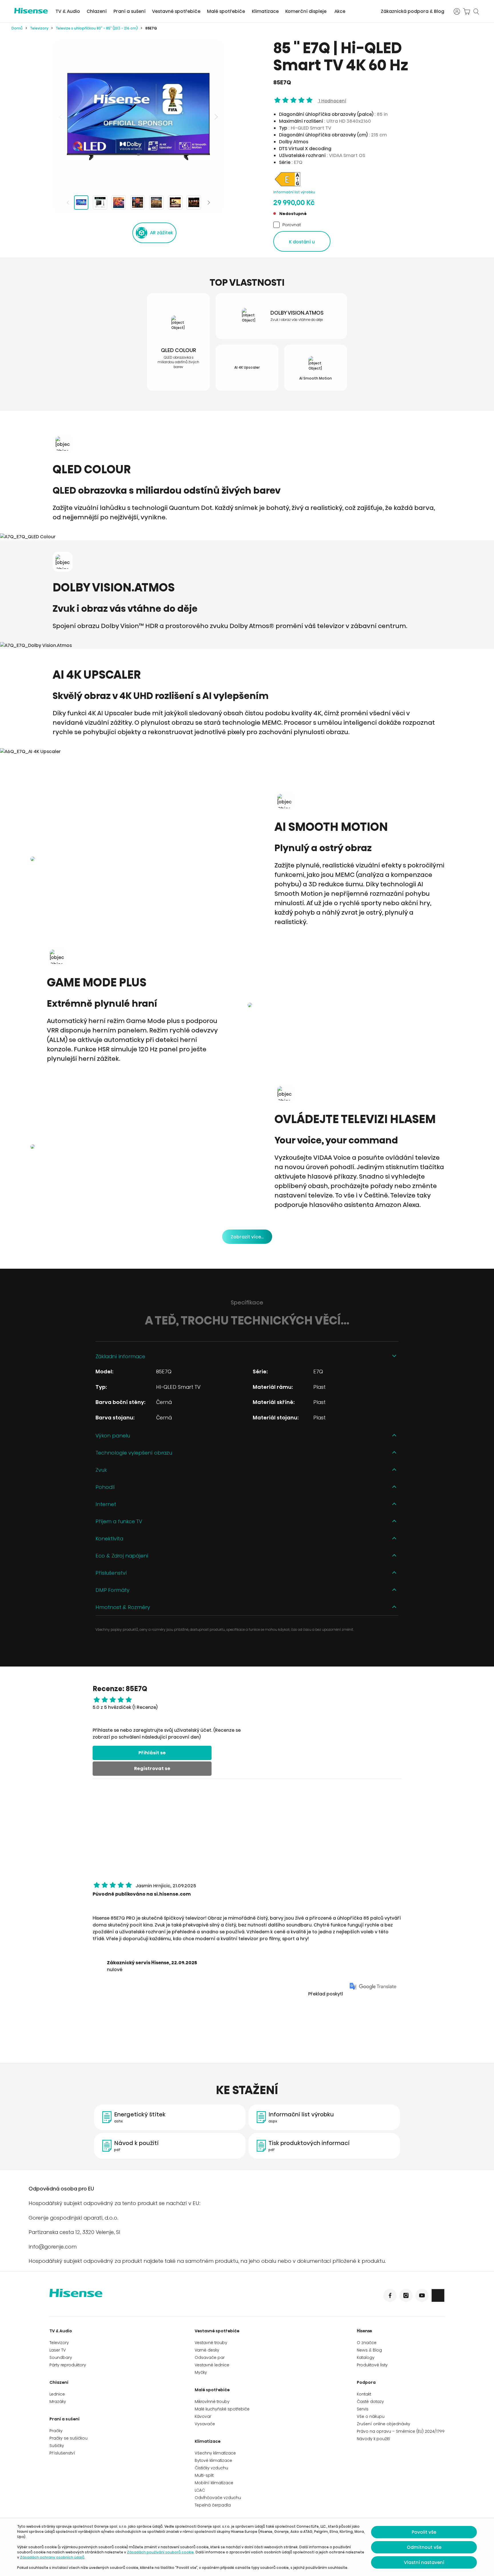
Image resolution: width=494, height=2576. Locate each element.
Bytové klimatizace (213, 2460)
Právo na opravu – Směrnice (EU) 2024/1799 (401, 2431)
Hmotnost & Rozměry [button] (123, 1607)
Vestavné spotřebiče (176, 11)
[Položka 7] (194, 202)
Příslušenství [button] (111, 1573)
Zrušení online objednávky (384, 2424)
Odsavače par (210, 2357)
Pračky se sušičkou (68, 2438)
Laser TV (58, 2350)
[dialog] (247, 2547)
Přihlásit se (152, 1753)
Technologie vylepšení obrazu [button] (134, 1453)
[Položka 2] (100, 202)
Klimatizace (265, 11)
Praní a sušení (130, 11)
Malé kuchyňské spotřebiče (222, 2409)
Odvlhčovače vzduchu (218, 2498)
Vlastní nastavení (424, 2562)
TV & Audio (68, 11)
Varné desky (207, 2350)
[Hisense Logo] (148, 2297)
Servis (363, 2409)
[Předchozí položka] (61, 117)
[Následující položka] (216, 117)
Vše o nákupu (371, 2416)
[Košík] (467, 11)
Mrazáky (58, 2402)
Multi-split (204, 2475)
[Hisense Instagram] (406, 2295)
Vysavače (205, 2424)
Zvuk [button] (101, 1470)
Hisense (364, 2331)
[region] (138, 117)
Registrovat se (152, 1768)
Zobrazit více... (247, 1237)
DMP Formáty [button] (112, 1590)
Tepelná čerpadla (213, 2505)
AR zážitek (162, 233)
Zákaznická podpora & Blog (413, 11)
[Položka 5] (156, 202)
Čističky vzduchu (211, 2468)
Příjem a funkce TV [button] (119, 1521)
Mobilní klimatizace (214, 2483)
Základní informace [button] (120, 1356)
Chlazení (97, 11)
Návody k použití (374, 2439)
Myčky (201, 2372)
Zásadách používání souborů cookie (160, 2552)
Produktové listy (372, 2365)
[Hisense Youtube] (422, 2295)
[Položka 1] (81, 202)
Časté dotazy (370, 2402)
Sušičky (57, 2446)
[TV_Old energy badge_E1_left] (288, 186)
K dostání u (302, 242)
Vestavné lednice (212, 2365)
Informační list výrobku (294, 192)
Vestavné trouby (211, 2343)
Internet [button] (106, 1504)
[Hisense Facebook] (390, 2295)
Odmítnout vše (424, 2547)
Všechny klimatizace (215, 2453)
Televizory (39, 28)
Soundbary (61, 2357)
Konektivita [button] (109, 1539)
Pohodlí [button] (105, 1487)
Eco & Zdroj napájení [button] (122, 1556)
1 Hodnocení (332, 101)
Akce (340, 11)
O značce (367, 2343)
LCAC (200, 2490)
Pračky (56, 2431)
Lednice (57, 2394)
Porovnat (292, 225)
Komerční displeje (306, 11)
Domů (17, 28)
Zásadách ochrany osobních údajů (52, 2557)
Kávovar (203, 2416)
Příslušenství (62, 2453)
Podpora (366, 2382)
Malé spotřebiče (226, 11)
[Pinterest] (438, 2295)
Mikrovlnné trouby (212, 2402)
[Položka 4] (138, 202)
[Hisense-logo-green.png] (31, 11)
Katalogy (366, 2357)
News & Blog (369, 2350)
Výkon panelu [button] (113, 1436)
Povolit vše (424, 2532)
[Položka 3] (119, 202)
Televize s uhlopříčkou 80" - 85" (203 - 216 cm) (97, 28)
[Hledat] (476, 11)
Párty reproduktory (68, 2365)
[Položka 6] (175, 202)
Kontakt (364, 2394)
